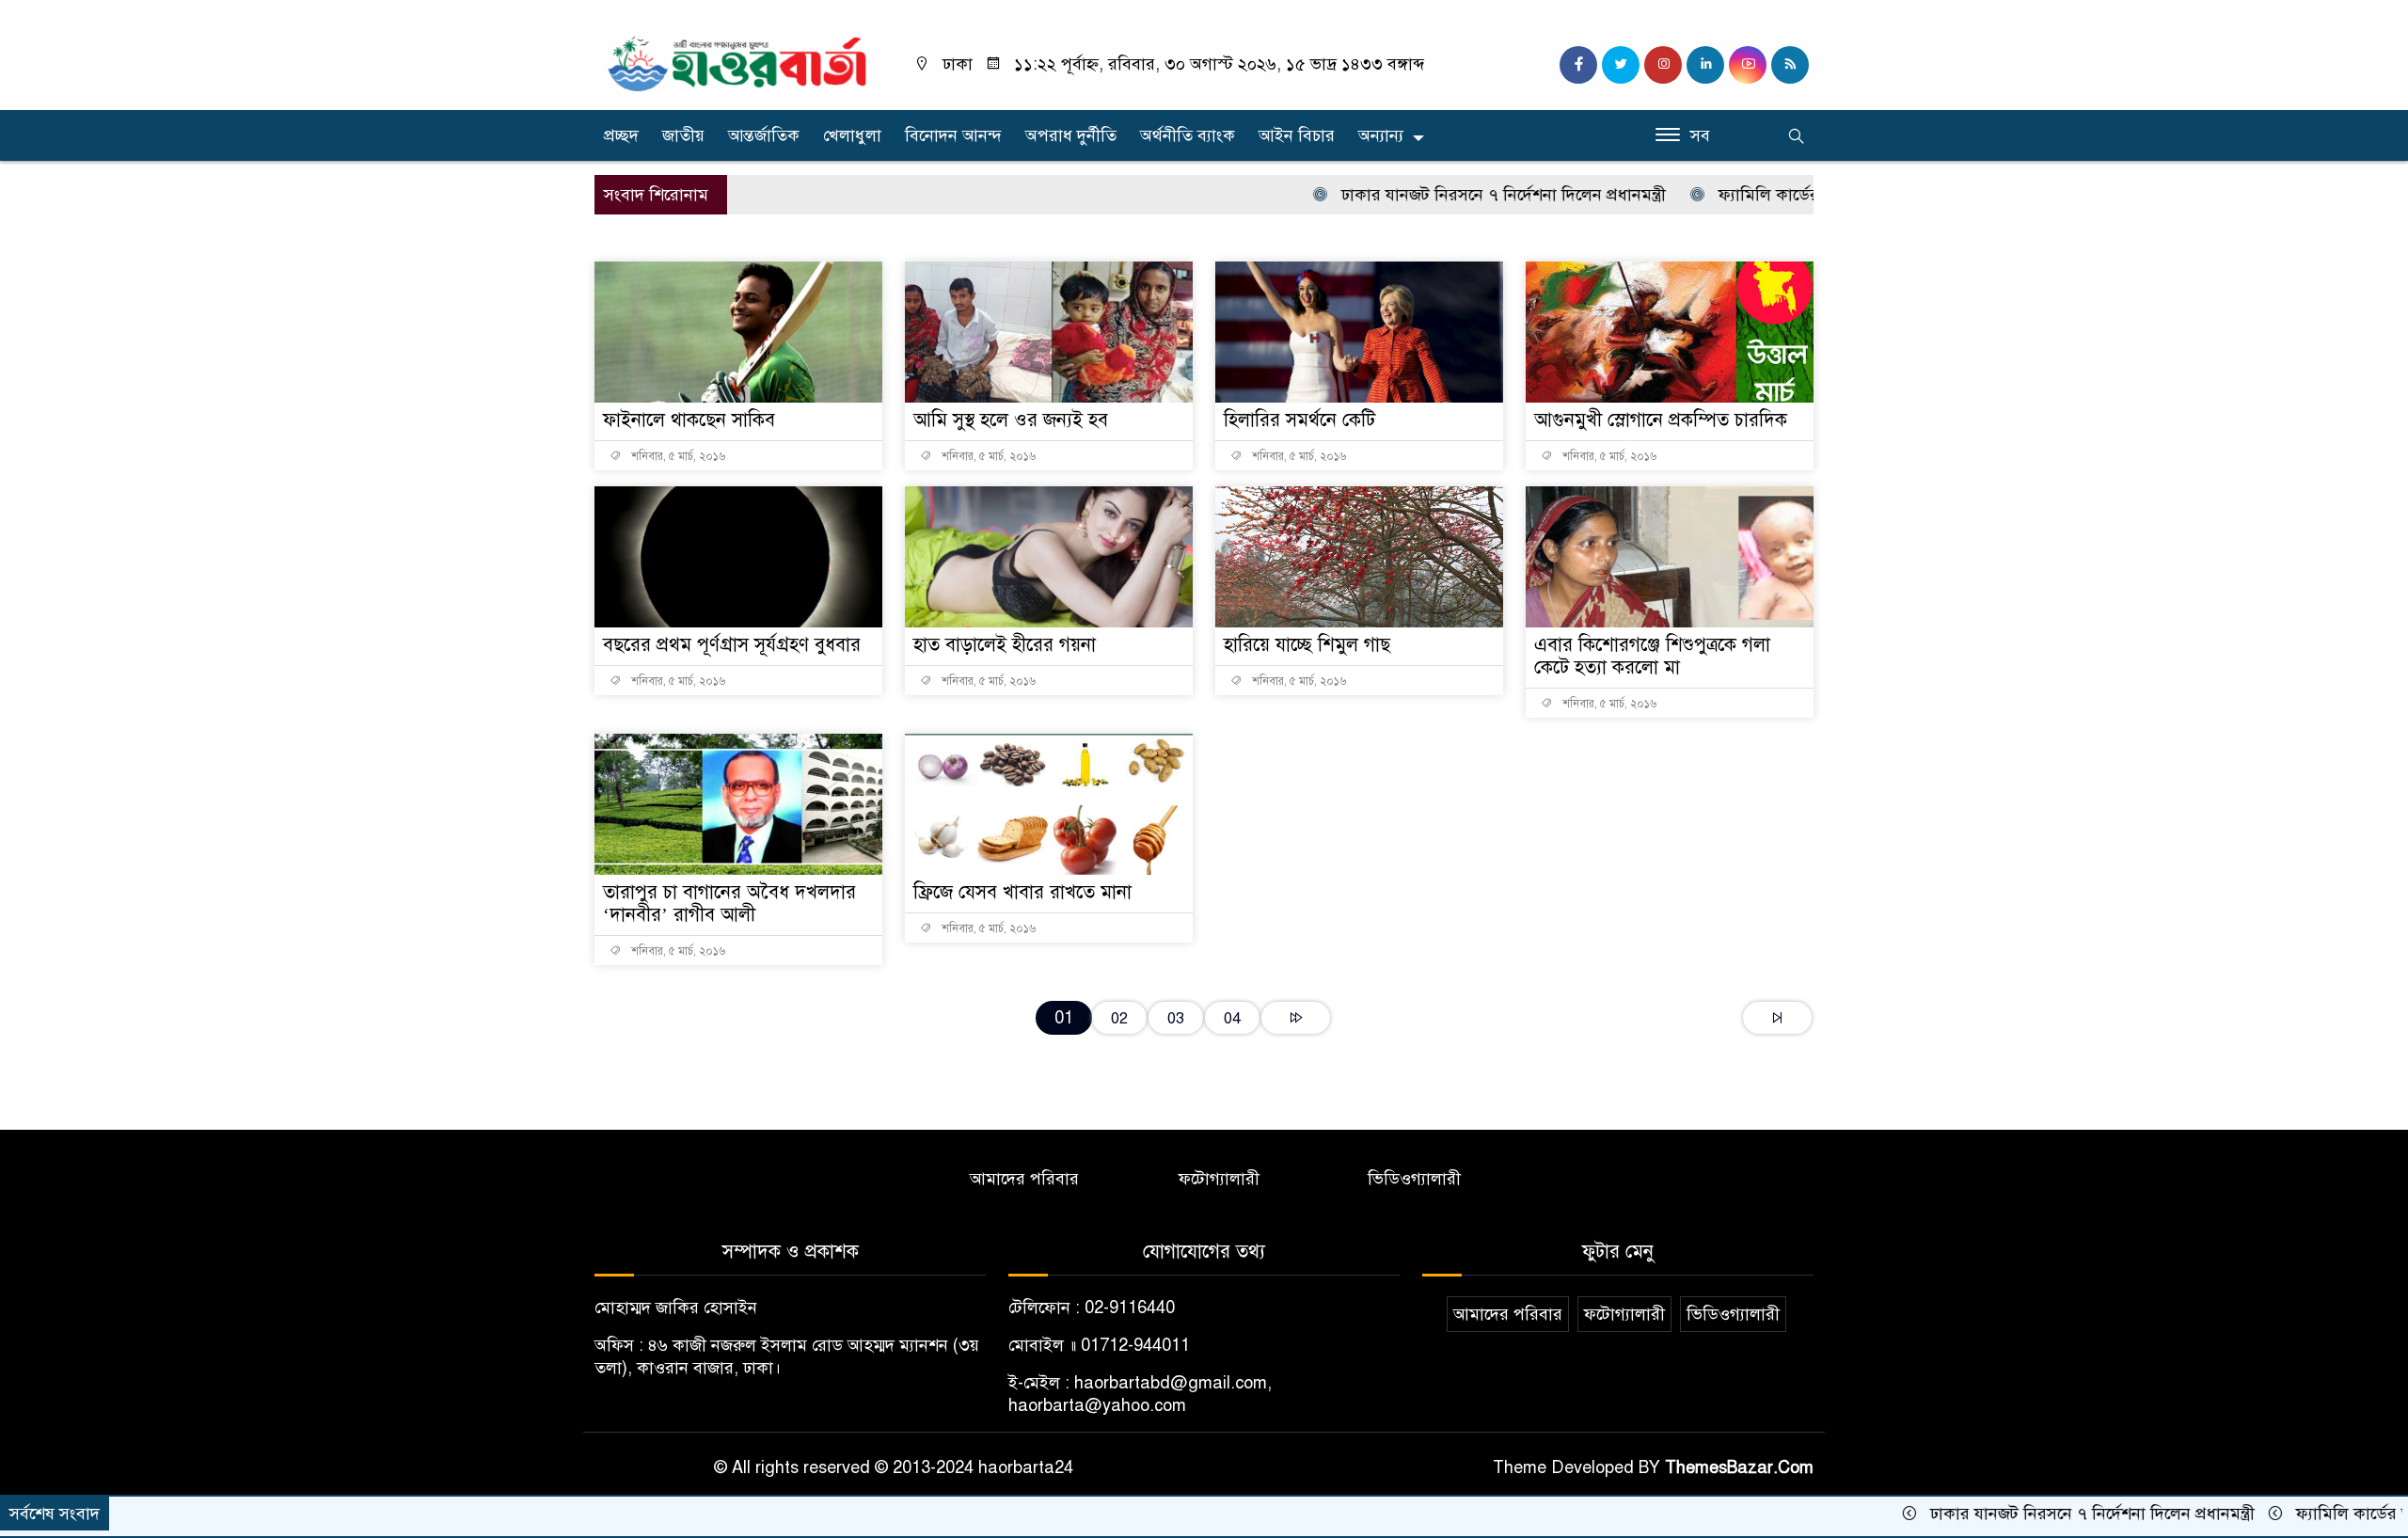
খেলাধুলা (852, 135)
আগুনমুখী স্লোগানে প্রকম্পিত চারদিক (1661, 420)
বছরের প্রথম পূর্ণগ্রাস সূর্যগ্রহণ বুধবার (732, 645)
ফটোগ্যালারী (1219, 1179)
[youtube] (1748, 65)
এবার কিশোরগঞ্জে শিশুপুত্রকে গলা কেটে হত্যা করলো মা (1652, 656)
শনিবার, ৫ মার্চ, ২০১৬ (677, 456)
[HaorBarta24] (738, 62)
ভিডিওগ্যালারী (1414, 1179)
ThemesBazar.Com (1739, 1467)
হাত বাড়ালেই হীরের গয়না (1005, 645)
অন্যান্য (1381, 135)
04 (1232, 1018)
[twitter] (1621, 65)
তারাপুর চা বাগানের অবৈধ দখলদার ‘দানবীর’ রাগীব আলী (729, 904)
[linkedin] (1705, 65)
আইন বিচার (1297, 135)
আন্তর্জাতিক (764, 135)
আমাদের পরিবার (1024, 1179)
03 (1176, 1018)
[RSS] (1790, 65)
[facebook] (1578, 65)
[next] (1296, 1018)
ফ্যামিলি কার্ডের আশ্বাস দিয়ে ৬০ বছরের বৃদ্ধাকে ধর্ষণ (1815, 195)
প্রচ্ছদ (621, 135)
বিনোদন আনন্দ (953, 135)
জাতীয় (683, 135)
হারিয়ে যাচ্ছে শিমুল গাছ (1307, 645)
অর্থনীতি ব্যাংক (1188, 135)
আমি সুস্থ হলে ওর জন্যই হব (1011, 420)
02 (1119, 1018)
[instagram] (1663, 65)
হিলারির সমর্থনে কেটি (1299, 420)
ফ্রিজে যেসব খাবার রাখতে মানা (1022, 892)
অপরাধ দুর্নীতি (1071, 135)
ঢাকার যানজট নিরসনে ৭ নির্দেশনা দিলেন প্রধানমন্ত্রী (1434, 195)
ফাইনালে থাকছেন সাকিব (689, 420)
